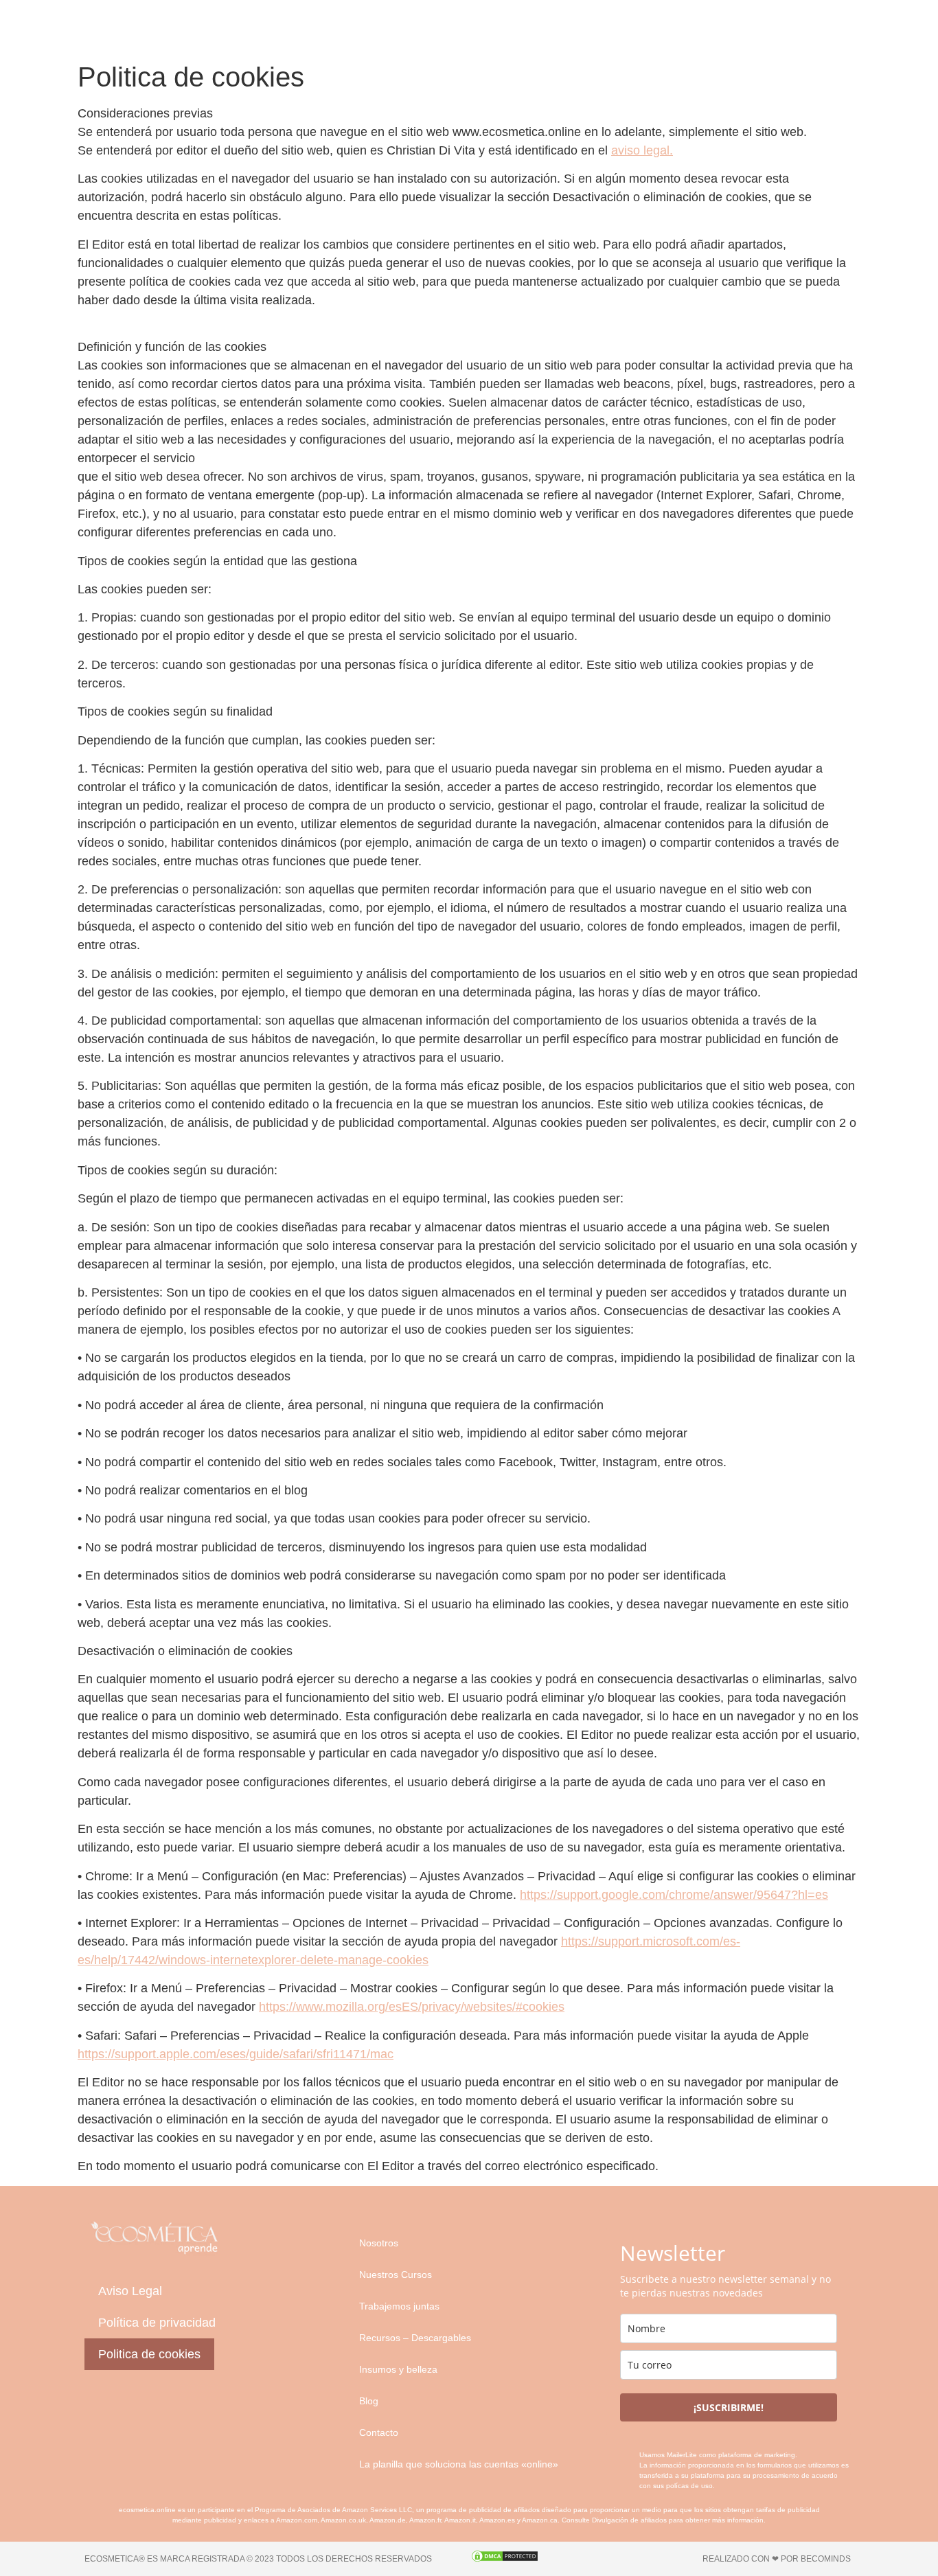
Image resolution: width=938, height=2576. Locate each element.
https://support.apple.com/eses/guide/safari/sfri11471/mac (236, 2054)
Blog (369, 2401)
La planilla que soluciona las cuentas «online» (459, 2464)
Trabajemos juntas (399, 2306)
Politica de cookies (149, 2354)
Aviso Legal (130, 2291)
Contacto (379, 2432)
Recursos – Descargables (415, 2338)
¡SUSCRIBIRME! (729, 2407)
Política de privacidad (157, 2323)
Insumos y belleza (398, 2369)
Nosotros (379, 2243)
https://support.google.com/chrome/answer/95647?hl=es (674, 1895)
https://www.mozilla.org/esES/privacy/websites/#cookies (412, 2007)
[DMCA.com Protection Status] (505, 2559)
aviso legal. (642, 150)
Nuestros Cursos (396, 2275)
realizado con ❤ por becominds (777, 2559)
